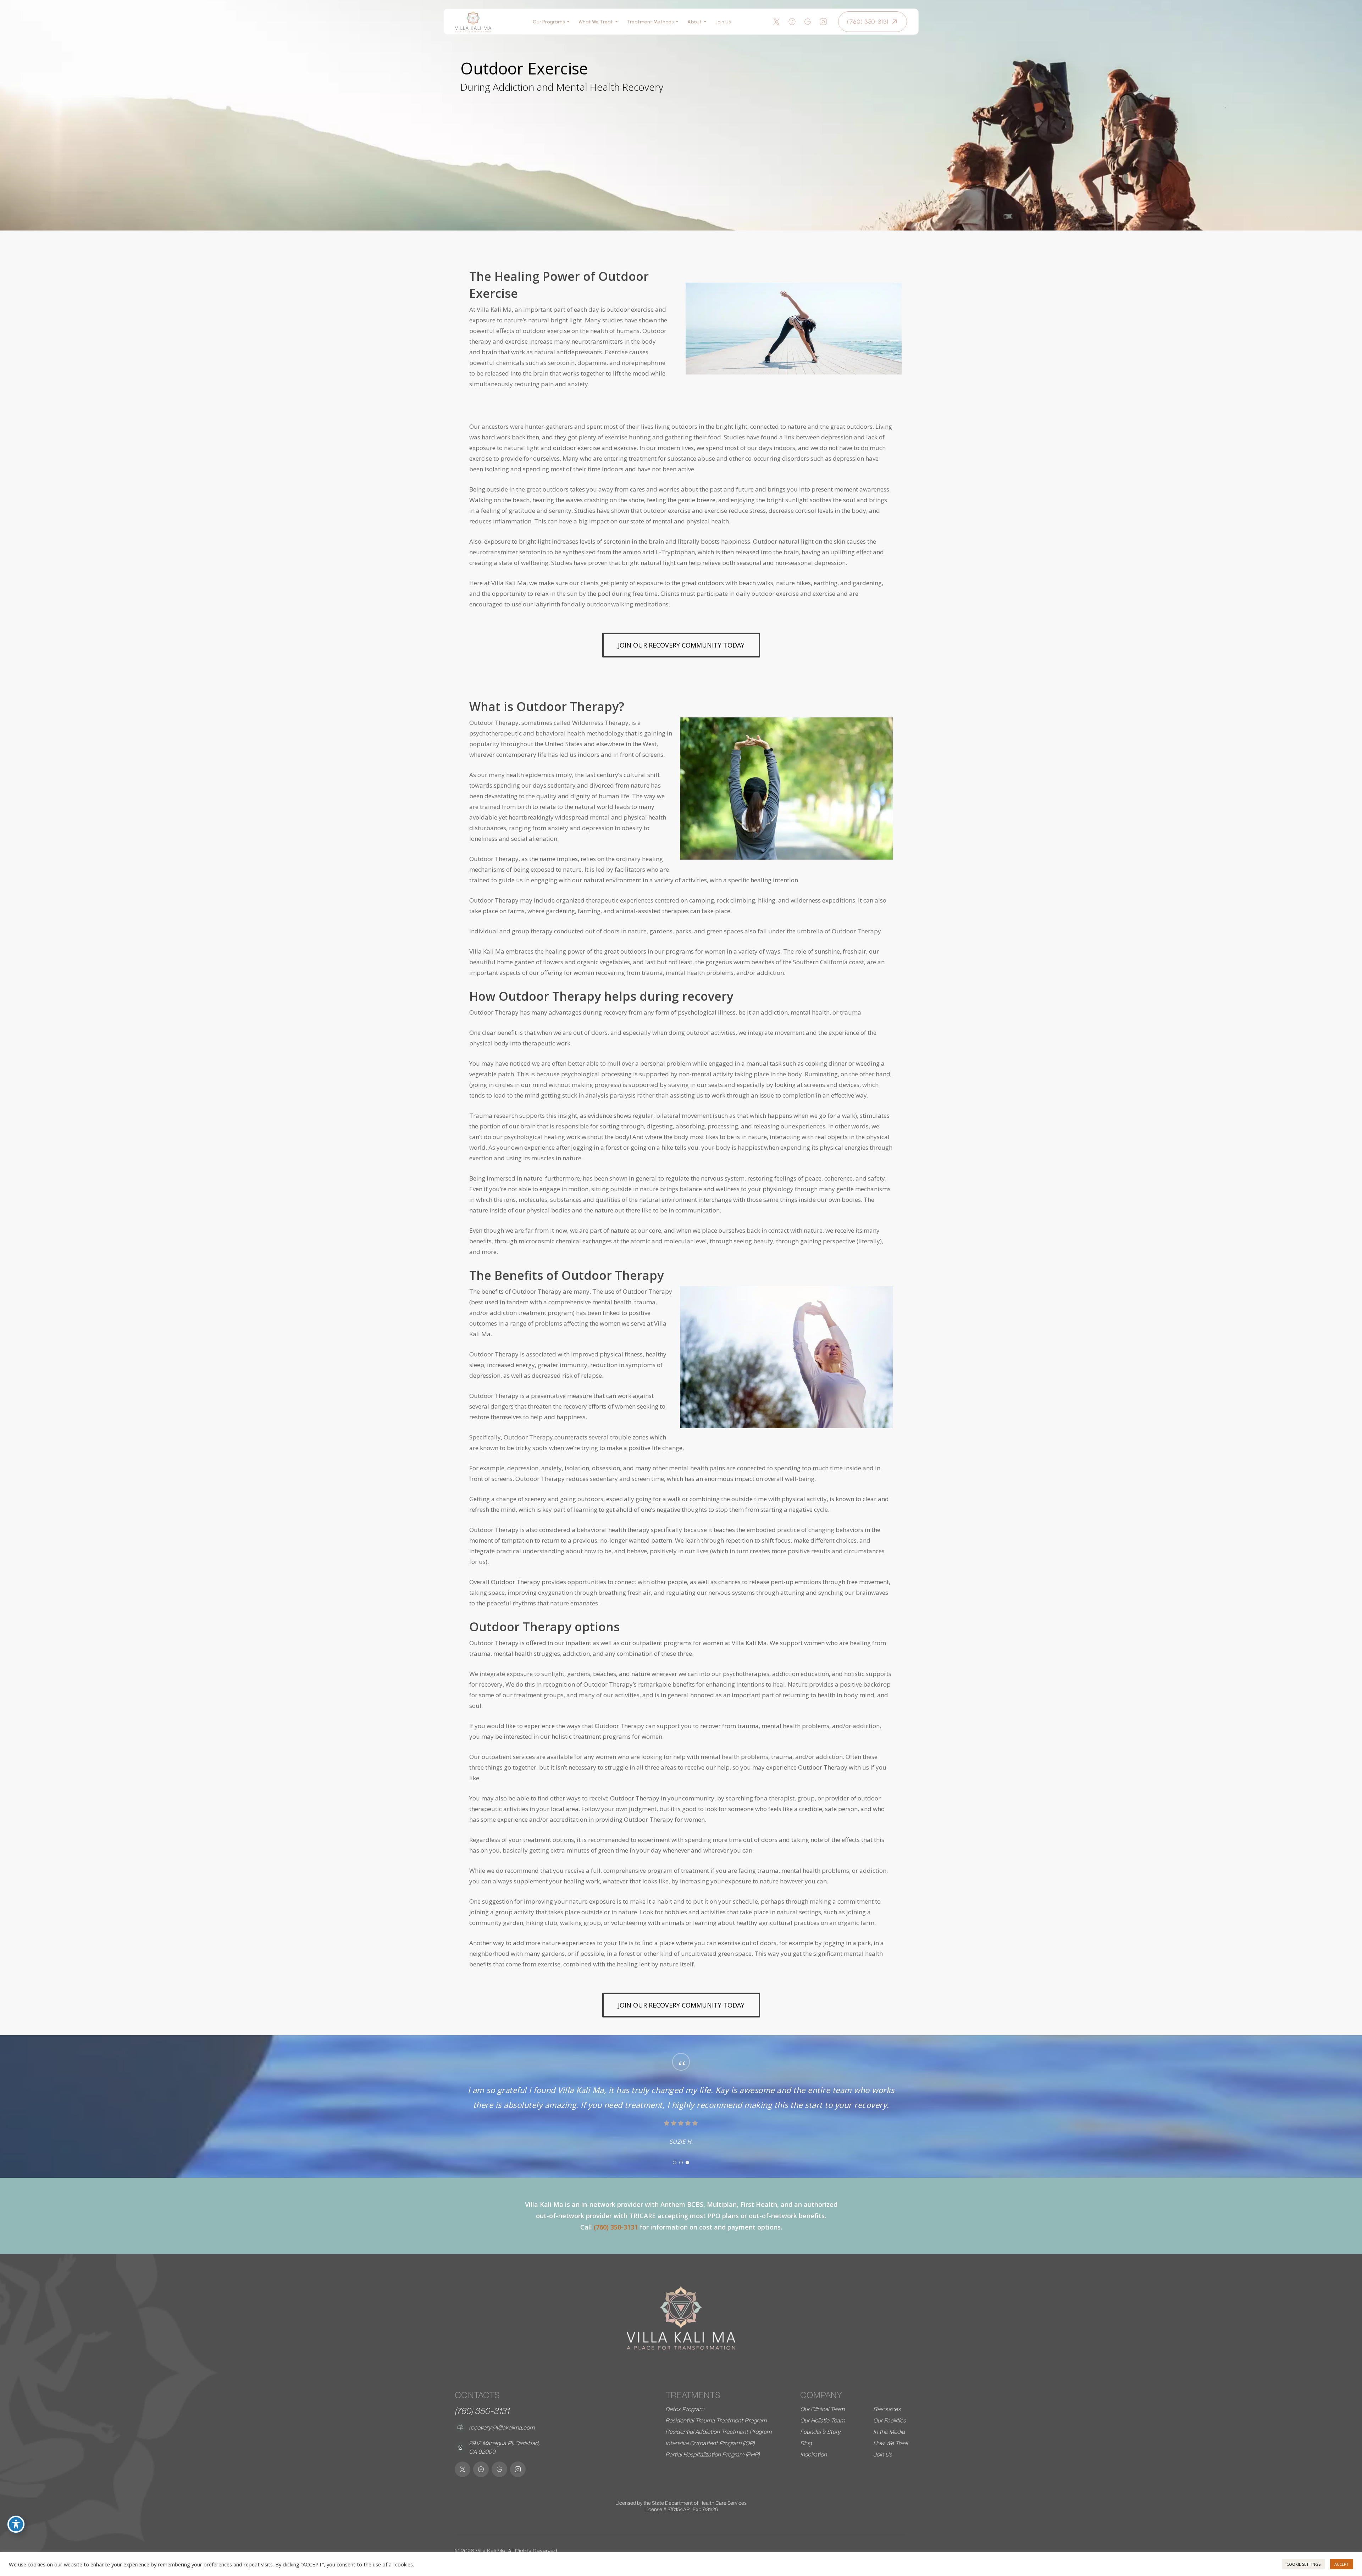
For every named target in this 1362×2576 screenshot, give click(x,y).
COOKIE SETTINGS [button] (1303, 2564)
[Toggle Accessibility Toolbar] (16, 2524)
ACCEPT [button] (1342, 2564)
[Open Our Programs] (568, 22)
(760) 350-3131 (482, 2411)
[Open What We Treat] (616, 22)
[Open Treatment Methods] (677, 22)
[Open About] (705, 22)
